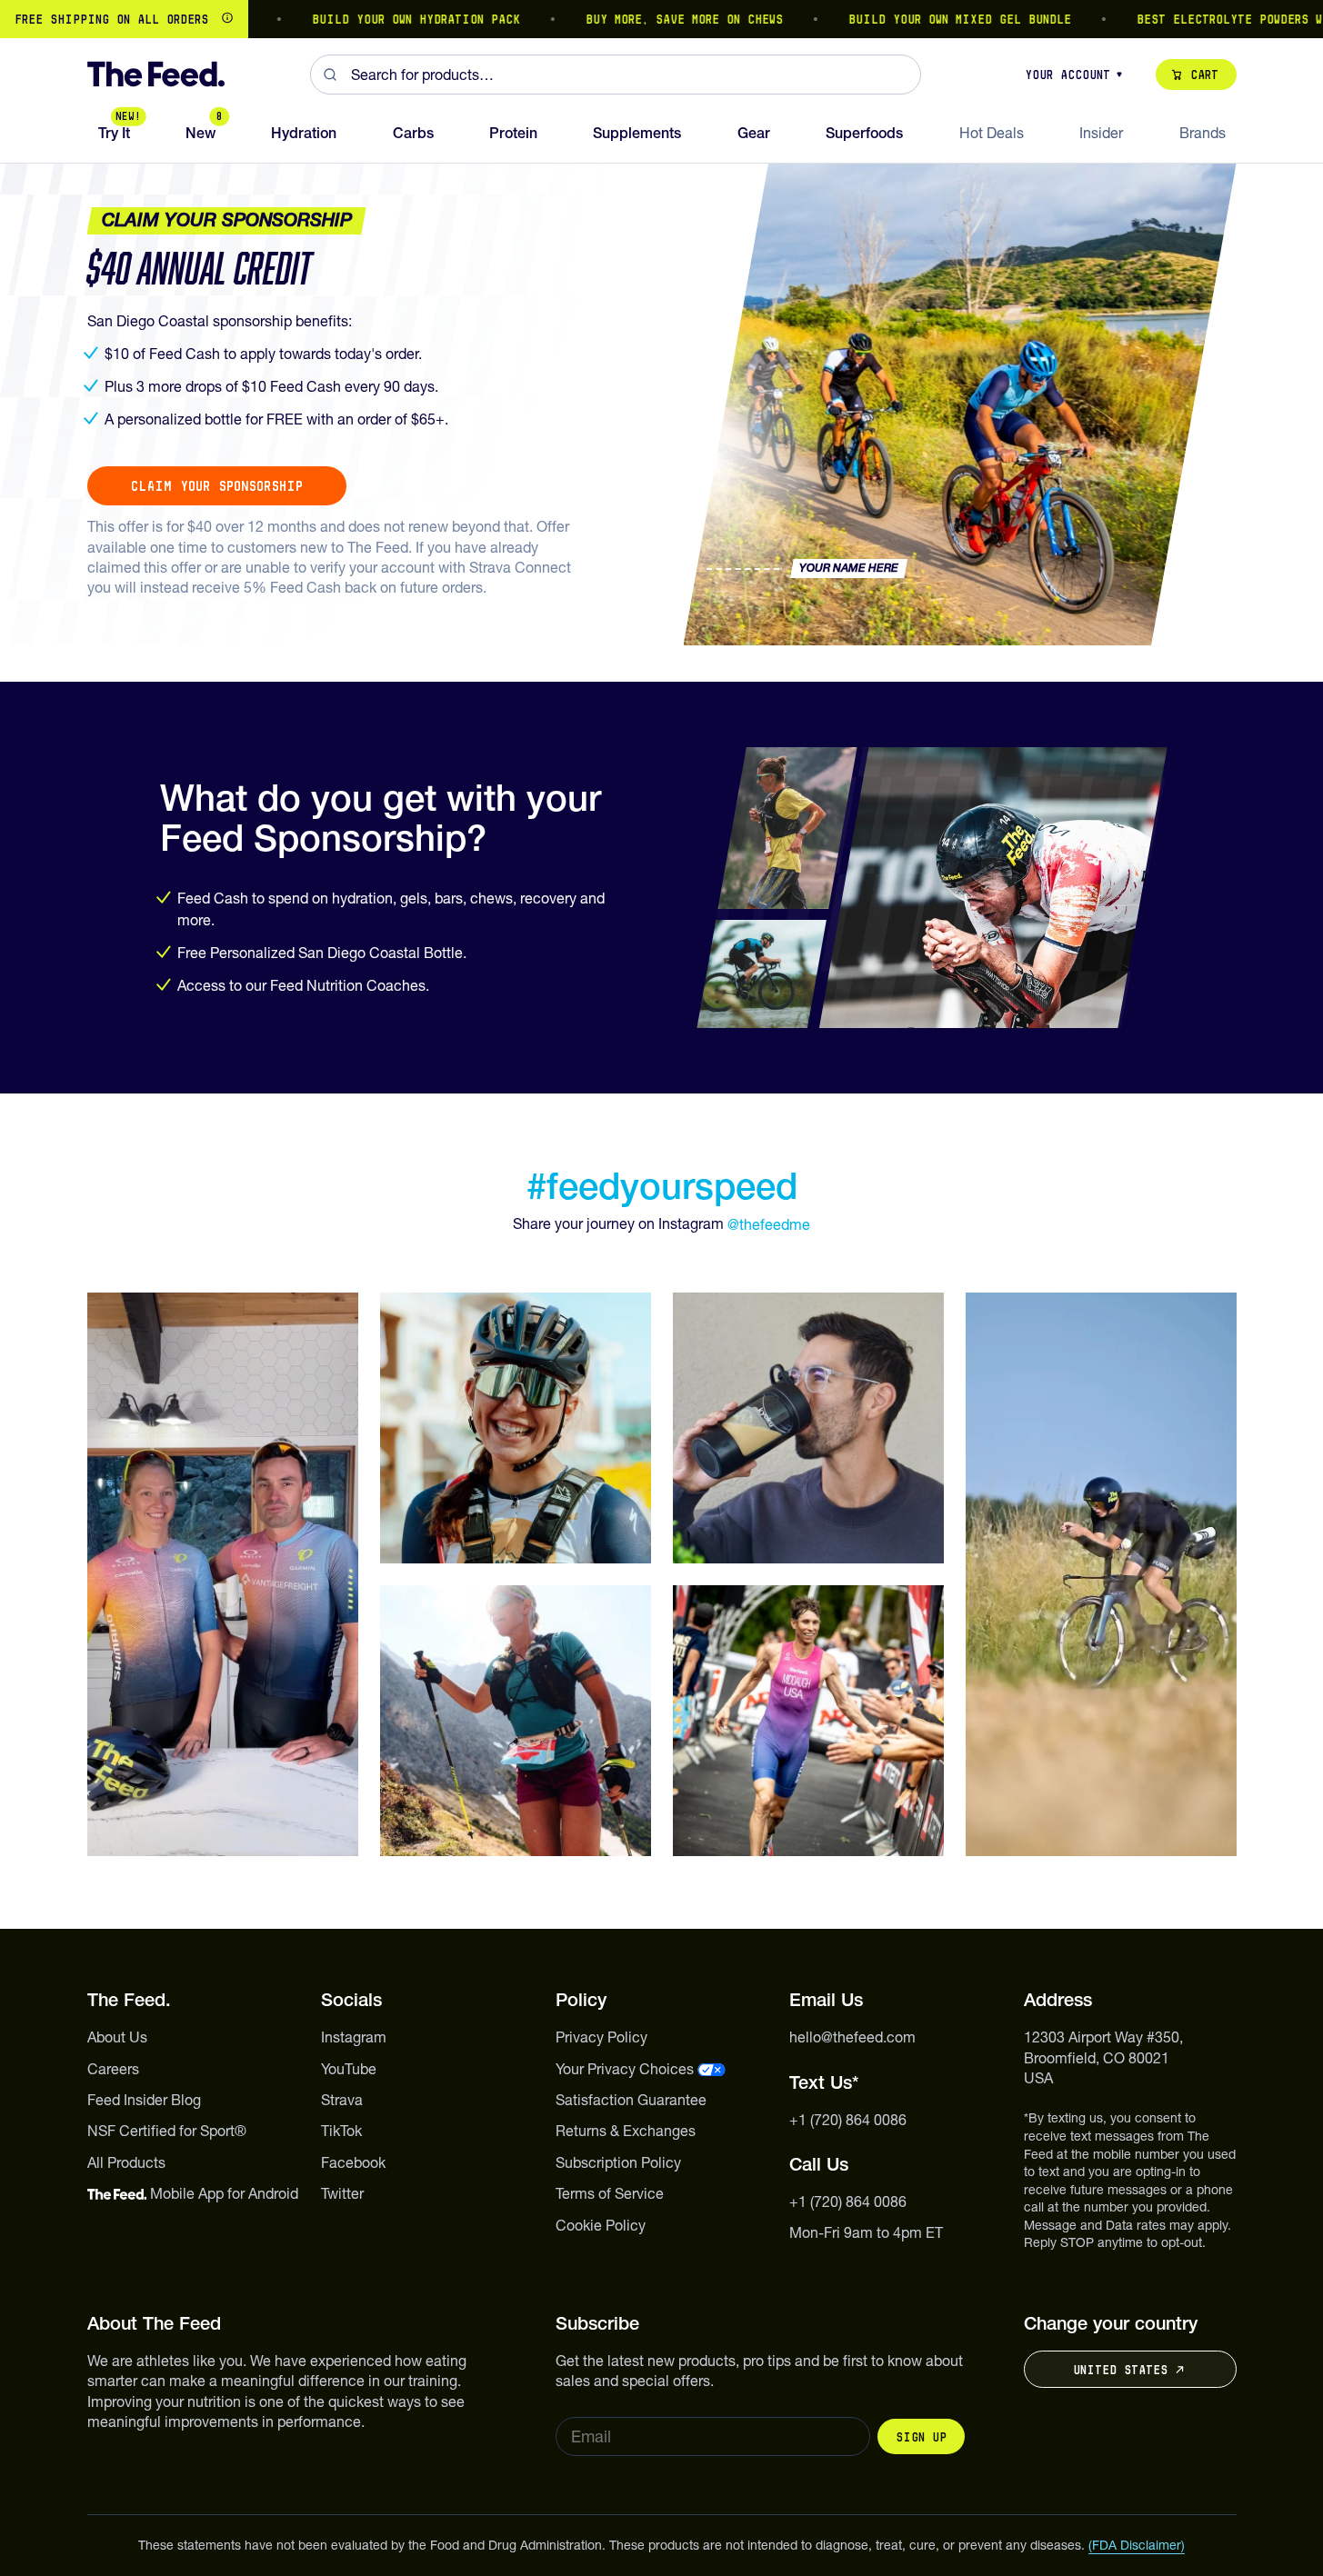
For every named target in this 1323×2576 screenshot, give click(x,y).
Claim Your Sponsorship (217, 486)
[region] (661, 19)
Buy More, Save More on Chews (638, 19)
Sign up (921, 2437)
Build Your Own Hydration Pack (370, 19)
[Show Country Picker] (227, 19)
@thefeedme (769, 1224)
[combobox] (616, 75)
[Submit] (331, 75)
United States (1120, 2370)
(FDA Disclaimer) (1137, 2545)
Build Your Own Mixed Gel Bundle (913, 19)
